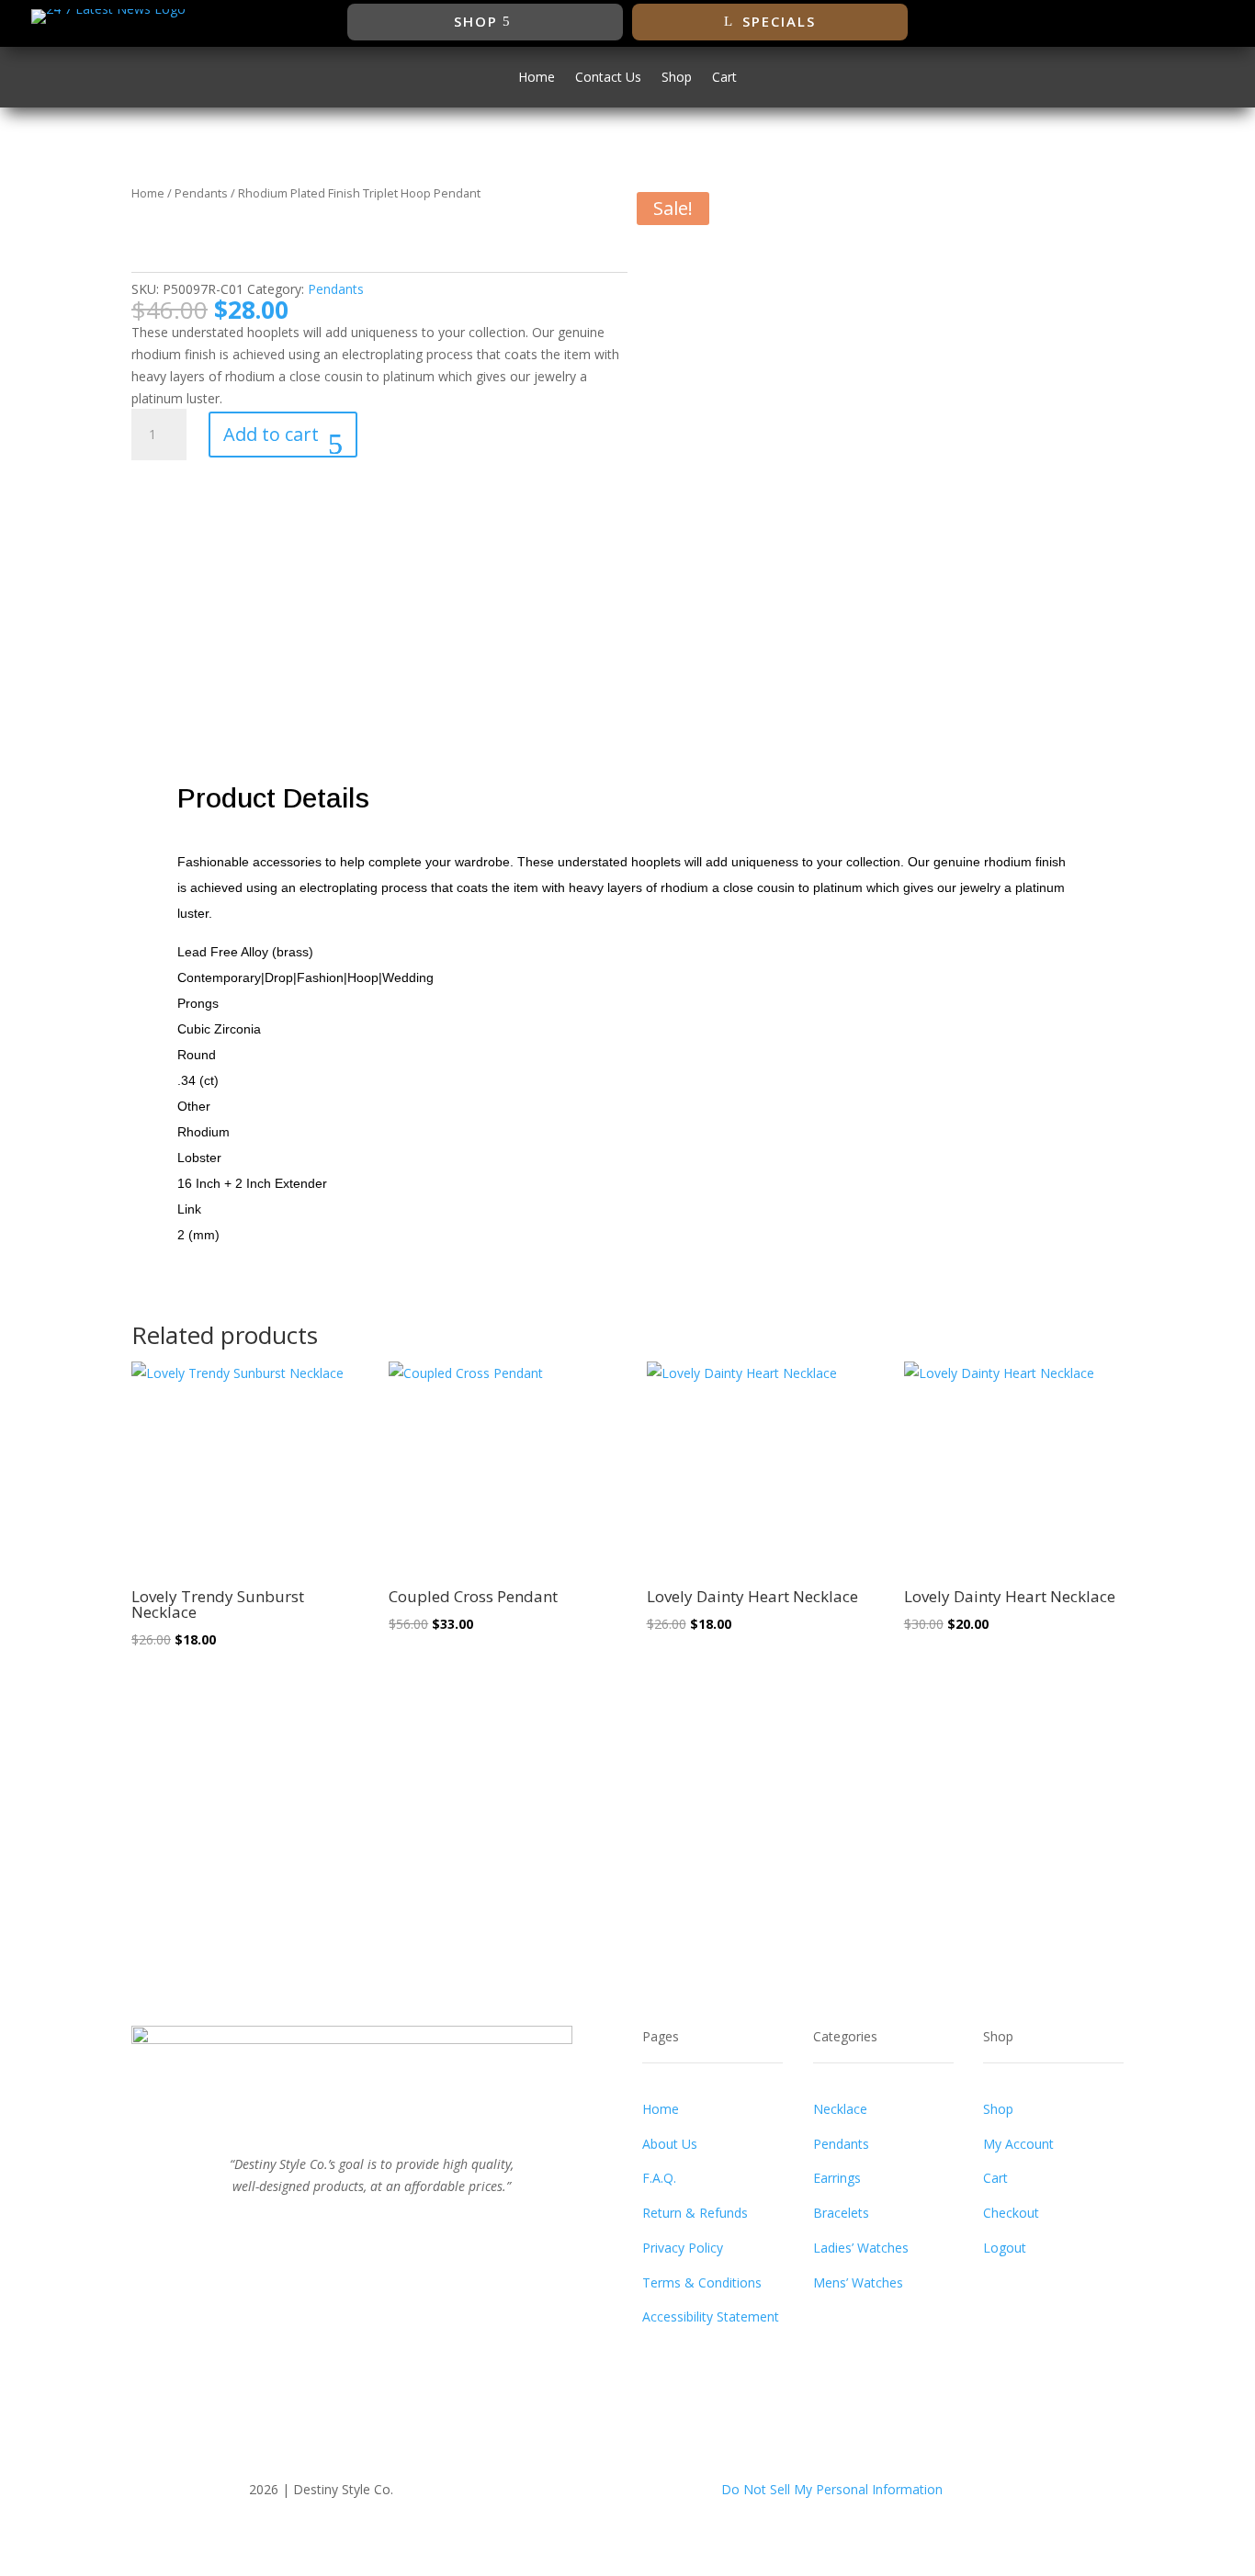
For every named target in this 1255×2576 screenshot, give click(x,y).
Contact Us (608, 78)
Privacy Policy (683, 2248)
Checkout (1011, 2213)
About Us (670, 2144)
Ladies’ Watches (861, 2248)
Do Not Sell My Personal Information (832, 2489)
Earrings (837, 2178)
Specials (779, 21)
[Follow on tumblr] (427, 2227)
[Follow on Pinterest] (390, 2227)
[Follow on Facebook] (1084, 22)
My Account (1018, 2144)
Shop (476, 21)
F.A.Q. (659, 2178)
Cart (724, 78)
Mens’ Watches (858, 2282)
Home (537, 78)
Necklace (840, 2109)
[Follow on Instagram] (1158, 22)
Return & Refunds (695, 2213)
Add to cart (271, 434)
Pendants (201, 193)
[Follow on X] (1121, 22)
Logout (1005, 2248)
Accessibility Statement (711, 2316)
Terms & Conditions (702, 2282)
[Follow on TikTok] (1194, 22)
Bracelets (841, 2213)
